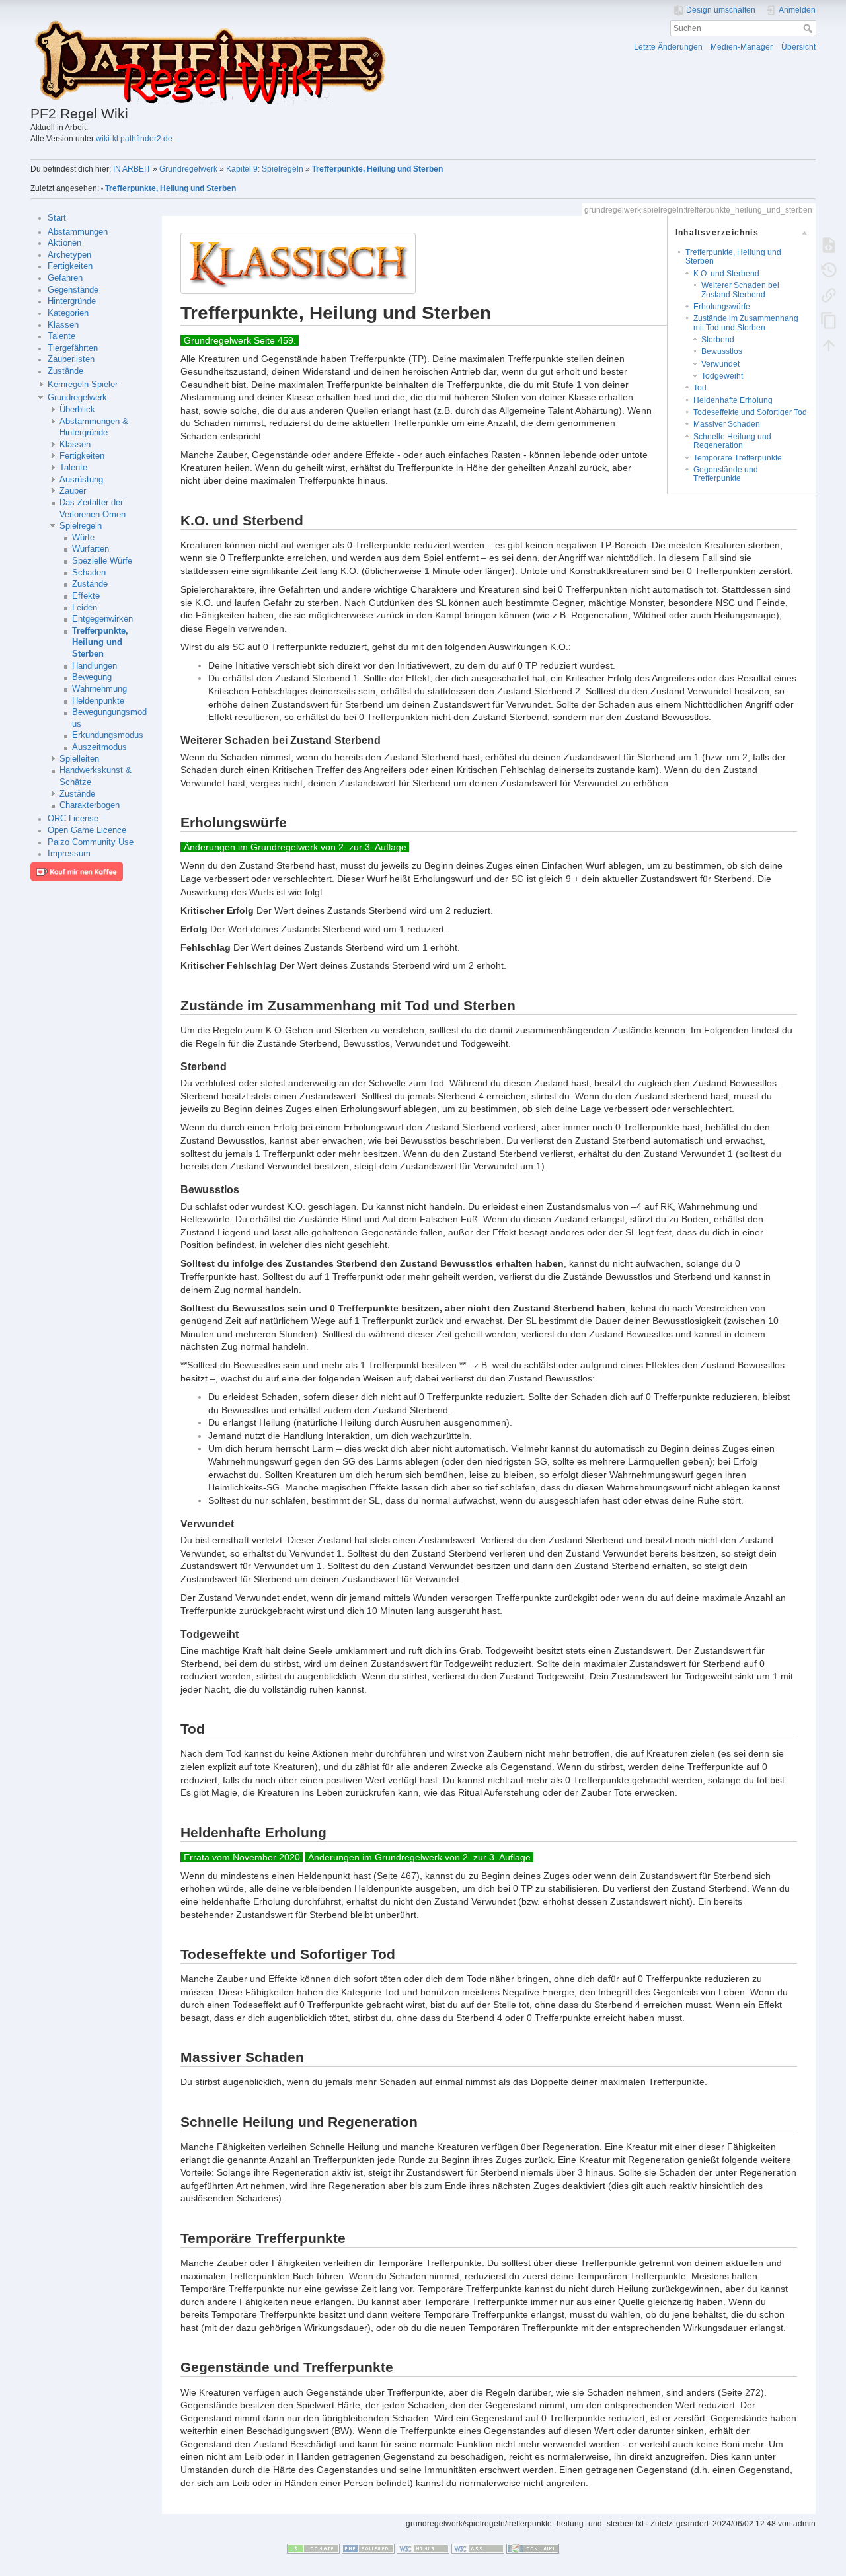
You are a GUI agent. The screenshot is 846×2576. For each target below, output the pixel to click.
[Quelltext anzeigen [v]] (829, 244)
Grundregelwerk (188, 169)
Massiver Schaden (727, 424)
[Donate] (313, 2548)
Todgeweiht (722, 376)
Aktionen (64, 243)
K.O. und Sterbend (726, 274)
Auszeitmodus (99, 747)
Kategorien (68, 313)
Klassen (63, 325)
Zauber (73, 491)
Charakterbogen (90, 805)
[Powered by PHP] (368, 2548)
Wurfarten (91, 549)
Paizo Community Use (91, 842)
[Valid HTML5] (423, 2548)
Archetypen (69, 255)
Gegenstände (73, 290)
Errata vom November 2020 (242, 1857)
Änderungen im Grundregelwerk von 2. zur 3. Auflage (295, 847)
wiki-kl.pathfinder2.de (134, 139)
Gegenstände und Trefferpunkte (726, 474)
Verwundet (720, 364)
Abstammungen (78, 232)
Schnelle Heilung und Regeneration (732, 441)
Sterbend (718, 340)
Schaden (89, 573)
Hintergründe (72, 301)
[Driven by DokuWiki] (533, 2548)
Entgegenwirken (102, 619)
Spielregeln (81, 526)
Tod (700, 388)
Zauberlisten (71, 359)
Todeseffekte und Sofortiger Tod (750, 412)
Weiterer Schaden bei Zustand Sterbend (740, 290)
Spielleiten (79, 759)
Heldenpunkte (98, 701)
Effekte (86, 596)
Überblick (77, 410)
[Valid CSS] (478, 2548)
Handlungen (95, 666)
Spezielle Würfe (102, 561)
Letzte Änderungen (668, 47)
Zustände (65, 371)
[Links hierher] (829, 295)
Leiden (85, 608)
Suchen (809, 28)
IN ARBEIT (132, 169)
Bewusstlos (722, 351)
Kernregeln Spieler (83, 385)
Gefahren (65, 278)
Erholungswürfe (722, 307)
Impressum (69, 854)
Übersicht (798, 47)
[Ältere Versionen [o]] (829, 270)
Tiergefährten (73, 348)
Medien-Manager (742, 47)
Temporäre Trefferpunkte (738, 458)
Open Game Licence (87, 830)
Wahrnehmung (99, 689)
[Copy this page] (829, 320)
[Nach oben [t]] (829, 345)
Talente (61, 336)
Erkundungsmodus (108, 735)
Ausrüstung (81, 480)
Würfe (83, 538)
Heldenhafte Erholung (733, 400)
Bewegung (92, 677)
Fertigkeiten (70, 266)
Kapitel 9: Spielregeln (265, 169)
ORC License (73, 819)
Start (57, 218)
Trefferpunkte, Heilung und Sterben (377, 169)
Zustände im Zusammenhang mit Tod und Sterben (746, 323)
